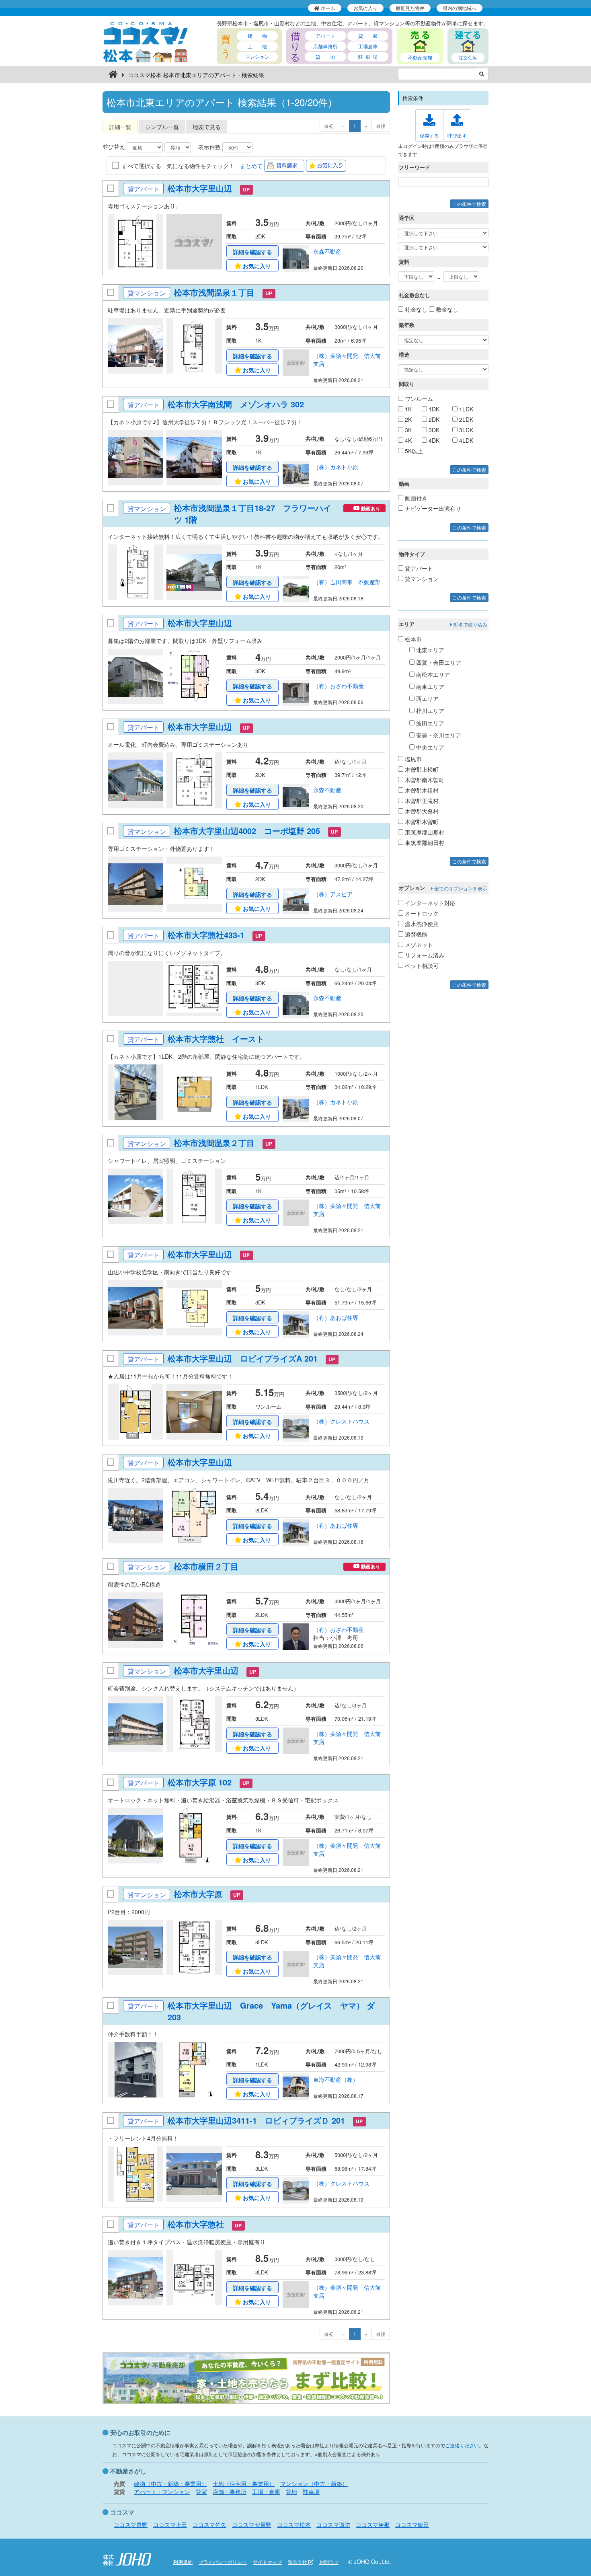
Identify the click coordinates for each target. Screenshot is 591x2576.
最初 (329, 126)
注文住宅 (468, 57)
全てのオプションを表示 (460, 888)
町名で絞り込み (470, 624)
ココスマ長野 (131, 2525)
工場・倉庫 (266, 2492)
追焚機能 (415, 934)
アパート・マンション (162, 2492)
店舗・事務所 (230, 2492)
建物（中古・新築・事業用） (170, 2484)
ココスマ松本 (294, 2525)
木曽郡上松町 (421, 769)
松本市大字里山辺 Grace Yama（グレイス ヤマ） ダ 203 (271, 2011)
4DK (433, 440)
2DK (433, 419)
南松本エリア (432, 674)
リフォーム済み (424, 955)
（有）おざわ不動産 (339, 686)
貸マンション (421, 579)
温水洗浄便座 (421, 924)
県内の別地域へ (460, 8)
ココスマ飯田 (412, 2525)
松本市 (412, 639)
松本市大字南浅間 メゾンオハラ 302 (236, 404)
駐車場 (311, 2492)
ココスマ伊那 (373, 2525)
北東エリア (429, 650)
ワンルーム (418, 399)
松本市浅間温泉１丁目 (214, 292)
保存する (429, 135)
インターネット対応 (429, 903)
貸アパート (418, 568)
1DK (433, 409)
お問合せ (329, 2562)
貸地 (291, 2492)
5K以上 (413, 451)
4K (407, 440)
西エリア (427, 698)
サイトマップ (267, 2562)
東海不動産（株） (336, 2079)
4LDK (465, 440)
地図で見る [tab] (207, 127)
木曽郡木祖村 (421, 790)
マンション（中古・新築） (314, 2484)
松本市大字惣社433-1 (206, 935)
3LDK (465, 430)
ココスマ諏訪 (333, 2525)
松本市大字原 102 (200, 1782)
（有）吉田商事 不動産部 (347, 582)
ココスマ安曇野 (252, 2525)
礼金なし (415, 309)
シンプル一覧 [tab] (162, 127)
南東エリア (429, 686)
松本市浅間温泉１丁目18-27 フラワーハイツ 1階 (253, 514)
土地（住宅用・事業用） (244, 2484)
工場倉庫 (368, 46)
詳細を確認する (252, 252)
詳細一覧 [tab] (120, 127)
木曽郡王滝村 (421, 801)
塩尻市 (412, 759)
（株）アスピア (333, 894)
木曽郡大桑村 (421, 811)
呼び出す (457, 135)
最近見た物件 (410, 8)
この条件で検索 (469, 204)
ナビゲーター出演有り (432, 508)
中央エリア (429, 747)
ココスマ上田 (170, 2525)
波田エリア (429, 723)
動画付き (415, 498)
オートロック (421, 913)
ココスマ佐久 (209, 2525)
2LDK (465, 419)
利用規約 (183, 2562)
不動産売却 (420, 57)
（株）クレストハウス (341, 1421)
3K (407, 430)
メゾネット (418, 945)
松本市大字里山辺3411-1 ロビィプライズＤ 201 (256, 2120)
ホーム (327, 8)
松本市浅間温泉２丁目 (214, 1143)
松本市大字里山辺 (200, 188)
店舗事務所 (325, 46)
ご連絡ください (462, 2445)
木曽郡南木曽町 (424, 780)
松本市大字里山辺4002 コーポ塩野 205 (247, 831)
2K (407, 419)
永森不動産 (327, 251)
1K (407, 409)
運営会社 (298, 2562)
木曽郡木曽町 (421, 822)
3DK (433, 430)
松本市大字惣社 (196, 2224)
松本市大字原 (198, 1894)
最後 (381, 126)
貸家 (201, 2492)
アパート (325, 36)
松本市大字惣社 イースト (217, 1038)
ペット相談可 (421, 965)
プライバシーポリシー (223, 2562)
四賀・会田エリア (438, 662)
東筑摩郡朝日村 (424, 842)
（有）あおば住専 (336, 1317)
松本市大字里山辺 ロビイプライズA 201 (243, 1358)
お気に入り (365, 8)
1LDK (465, 409)
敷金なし (446, 309)
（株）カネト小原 (336, 467)
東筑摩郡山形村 (424, 832)
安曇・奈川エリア (438, 735)
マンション (257, 56)
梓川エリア (429, 711)
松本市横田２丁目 (206, 1566)
